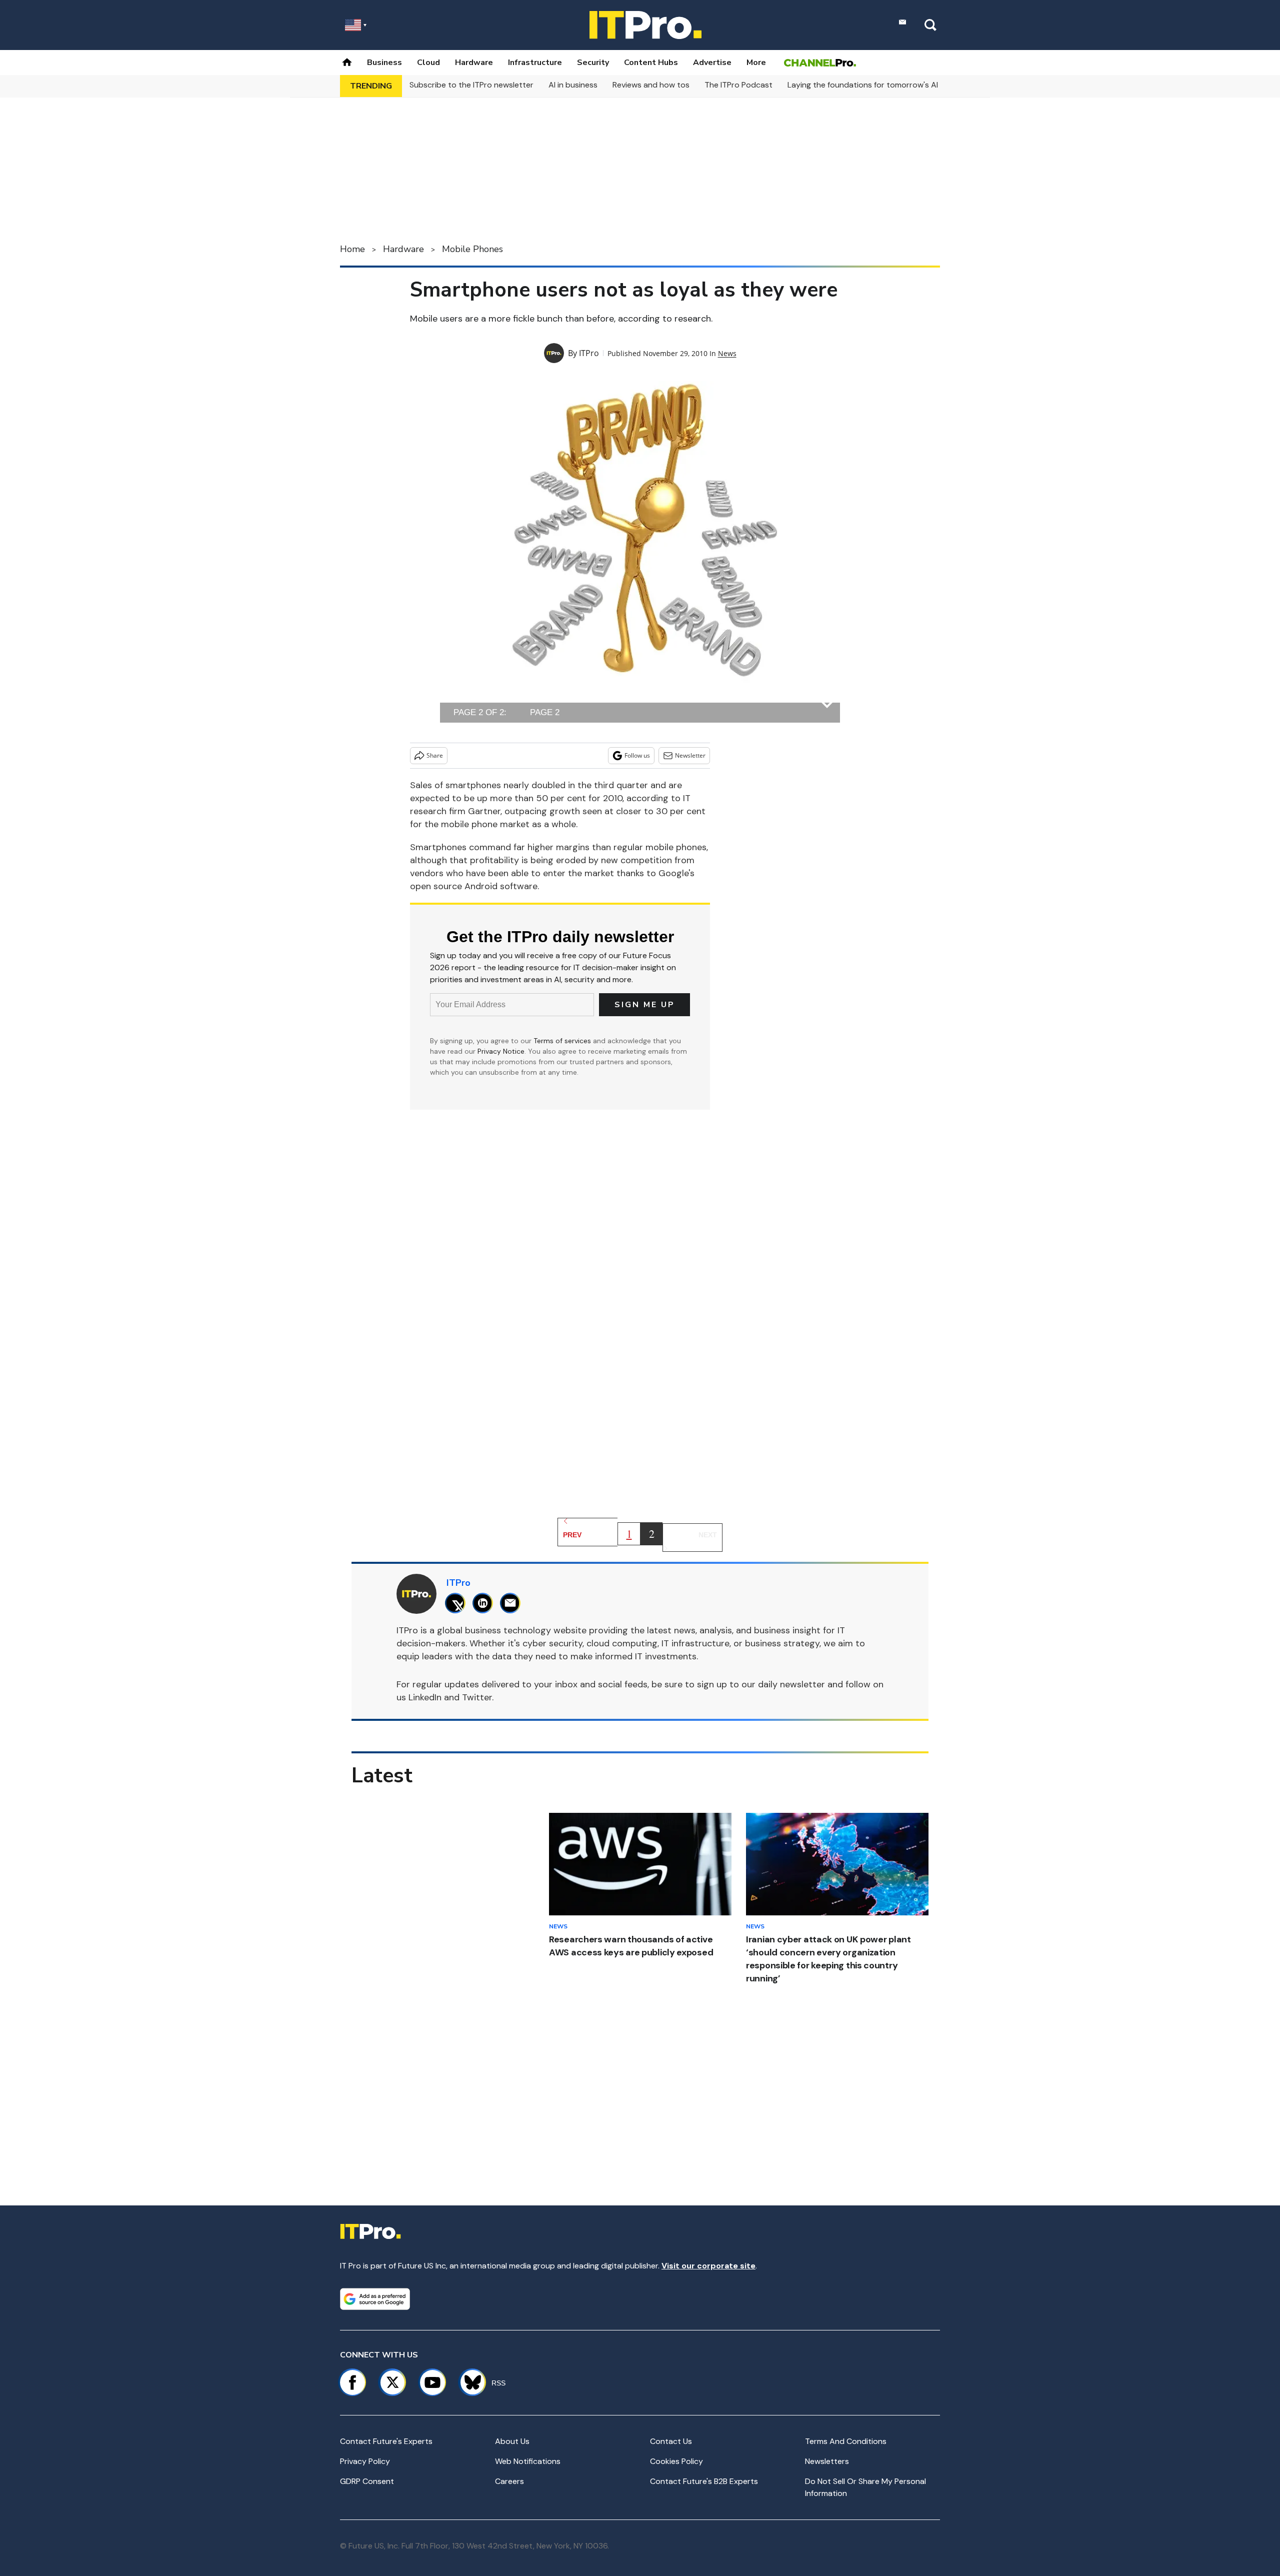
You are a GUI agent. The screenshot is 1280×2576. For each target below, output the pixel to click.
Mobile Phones (472, 249)
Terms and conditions (846, 2441)
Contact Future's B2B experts (704, 2481)
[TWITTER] (458, 1603)
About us (512, 2441)
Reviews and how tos (651, 85)
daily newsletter (791, 1684)
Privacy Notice (501, 1051)
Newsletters (827, 2461)
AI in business (573, 85)
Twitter (477, 1697)
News (727, 353)
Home (352, 249)
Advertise (712, 63)
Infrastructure (535, 63)
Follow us (637, 755)
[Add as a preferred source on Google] (375, 2299)
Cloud (428, 63)
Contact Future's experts (386, 2441)
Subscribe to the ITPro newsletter (471, 85)
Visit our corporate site (708, 2266)
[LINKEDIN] (485, 1603)
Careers (509, 2481)
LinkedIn (425, 1697)
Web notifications (528, 2461)
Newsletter (690, 755)
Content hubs (651, 63)
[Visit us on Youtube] (432, 2382)
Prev (572, 1535)
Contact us (671, 2441)
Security (593, 63)
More (756, 63)
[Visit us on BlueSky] (468, 2382)
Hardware (474, 63)
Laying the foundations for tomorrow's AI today (875, 85)
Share (435, 755)
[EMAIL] (513, 1603)
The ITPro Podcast (738, 85)
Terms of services (563, 1041)
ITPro (589, 353)
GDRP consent (367, 2481)
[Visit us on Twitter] (392, 2382)
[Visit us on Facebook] (352, 2382)
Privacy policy (365, 2461)
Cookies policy (676, 2461)
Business (384, 63)
